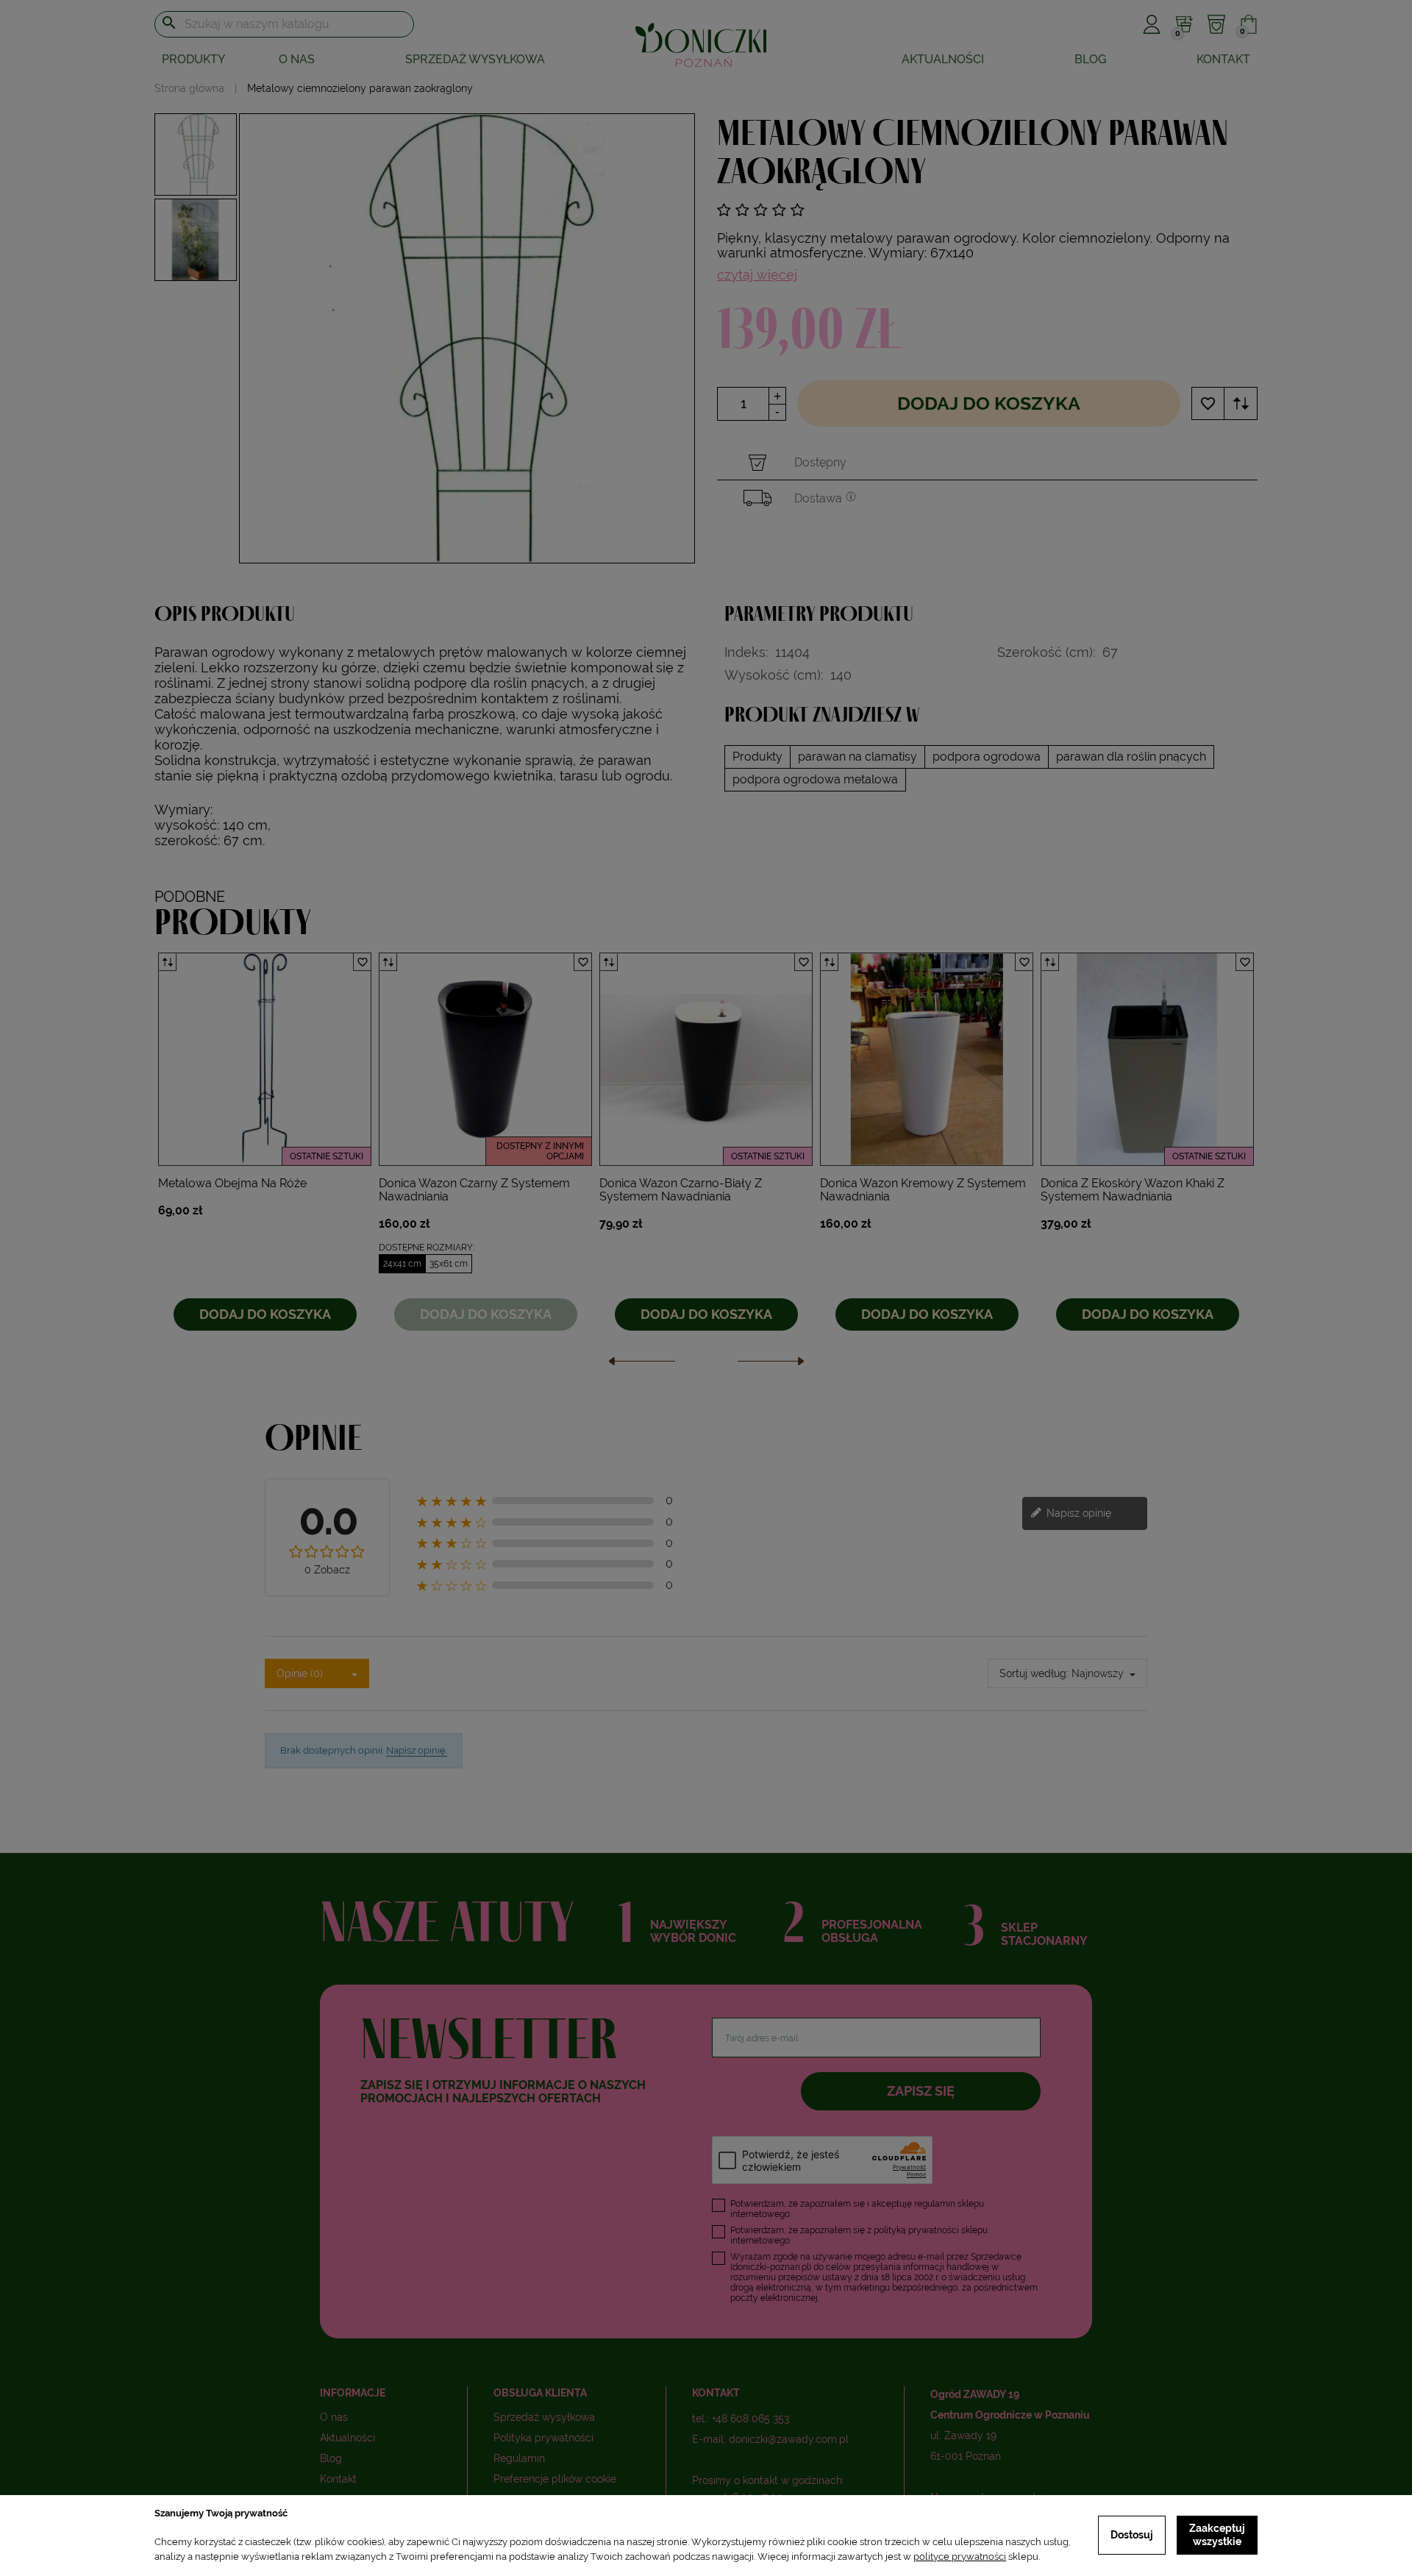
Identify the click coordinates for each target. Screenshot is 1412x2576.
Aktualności (943, 59)
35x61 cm (449, 1264)
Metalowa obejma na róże (232, 1183)
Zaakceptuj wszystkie (1217, 2535)
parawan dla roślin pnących (1131, 757)
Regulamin (519, 2458)
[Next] (771, 1365)
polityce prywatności (960, 2557)
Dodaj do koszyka (989, 403)
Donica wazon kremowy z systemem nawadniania (923, 1190)
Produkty (757, 757)
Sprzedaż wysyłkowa (475, 59)
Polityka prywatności (543, 2438)
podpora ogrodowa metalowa (815, 779)
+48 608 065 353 (750, 2419)
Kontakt (1223, 59)
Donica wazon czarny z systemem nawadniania (474, 1190)
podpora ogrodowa (987, 757)
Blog (1090, 59)
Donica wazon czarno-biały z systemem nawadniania (681, 1190)
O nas (297, 59)
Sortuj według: (1034, 1673)
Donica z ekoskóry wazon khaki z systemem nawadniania (1133, 1190)
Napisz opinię (1077, 1512)
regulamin (935, 2204)
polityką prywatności (916, 2230)
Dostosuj (1132, 2535)
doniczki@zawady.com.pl (789, 2439)
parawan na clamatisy (857, 757)
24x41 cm (402, 1264)
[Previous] (642, 1365)
